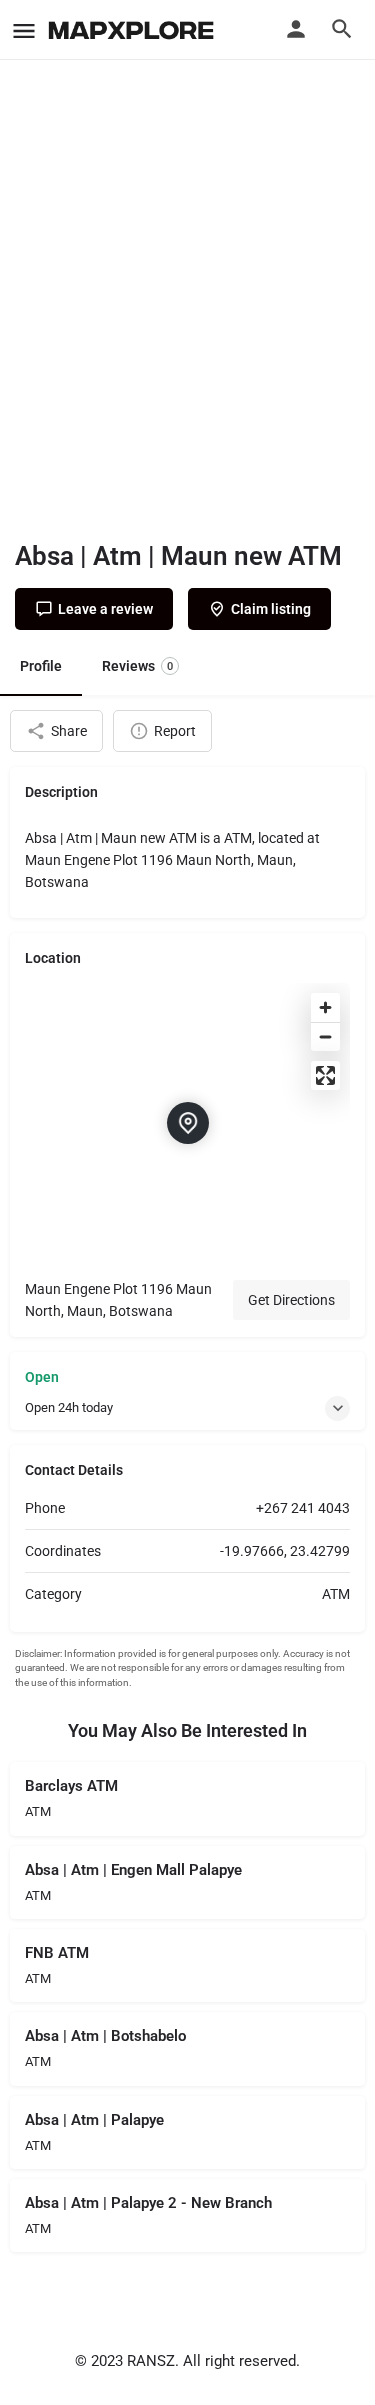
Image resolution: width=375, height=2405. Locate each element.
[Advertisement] (187, 317)
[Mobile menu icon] (24, 30)
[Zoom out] (325, 1036)
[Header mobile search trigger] (342, 29)
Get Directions (291, 1300)
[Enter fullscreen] (325, 1075)
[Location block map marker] (188, 1123)
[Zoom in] (325, 1007)
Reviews (137, 666)
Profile (41, 666)
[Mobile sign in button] (296, 29)
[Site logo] (133, 30)
